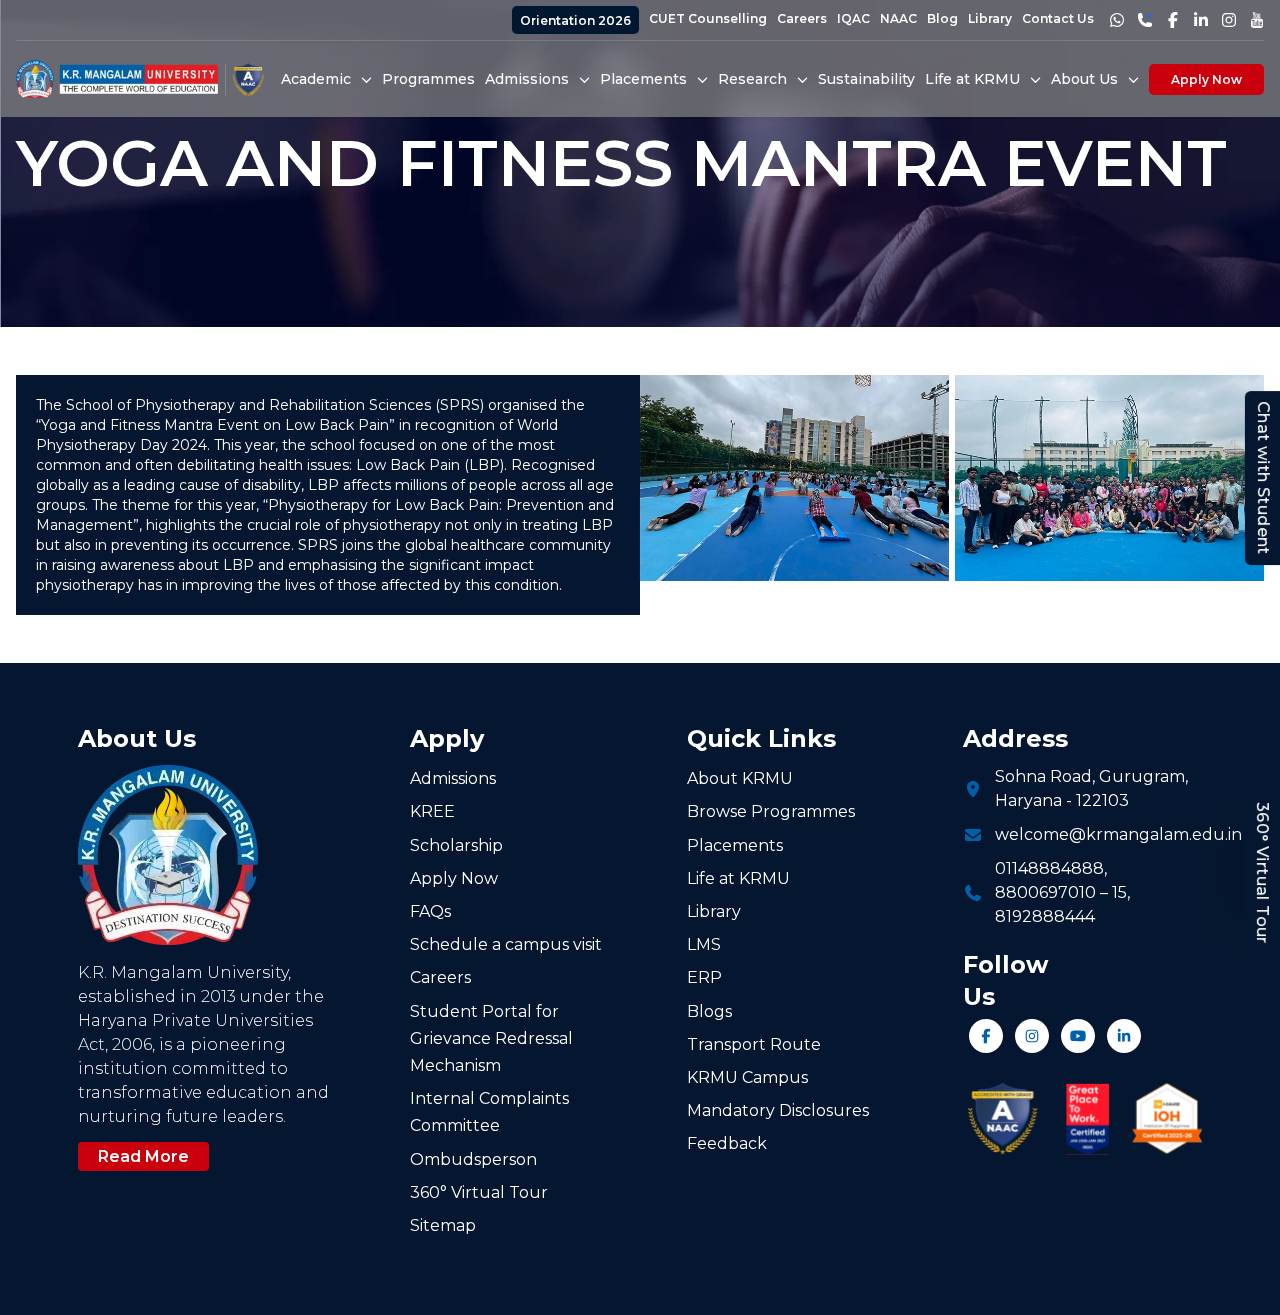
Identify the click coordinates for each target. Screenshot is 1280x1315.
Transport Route (754, 1044)
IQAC (853, 18)
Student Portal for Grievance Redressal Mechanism (491, 1038)
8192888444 (1045, 916)
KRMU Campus (747, 1077)
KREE (432, 811)
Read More (143, 1156)
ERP (704, 977)
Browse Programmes (771, 811)
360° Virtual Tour (1262, 873)
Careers (802, 18)
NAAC (898, 18)
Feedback (727, 1143)
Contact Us (1058, 18)
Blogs (709, 1011)
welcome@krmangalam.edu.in (1118, 834)
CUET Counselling (708, 18)
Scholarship (456, 845)
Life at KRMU (738, 878)
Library (990, 18)
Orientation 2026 (575, 20)
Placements (735, 845)
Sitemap (443, 1225)
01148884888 (1049, 868)
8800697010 (1045, 892)
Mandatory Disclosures (778, 1110)
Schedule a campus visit (506, 944)
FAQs (430, 911)
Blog (942, 18)
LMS (704, 944)
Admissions (453, 778)
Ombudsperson (473, 1159)
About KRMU (740, 778)
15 (1119, 892)
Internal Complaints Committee (489, 1112)
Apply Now (1206, 79)
